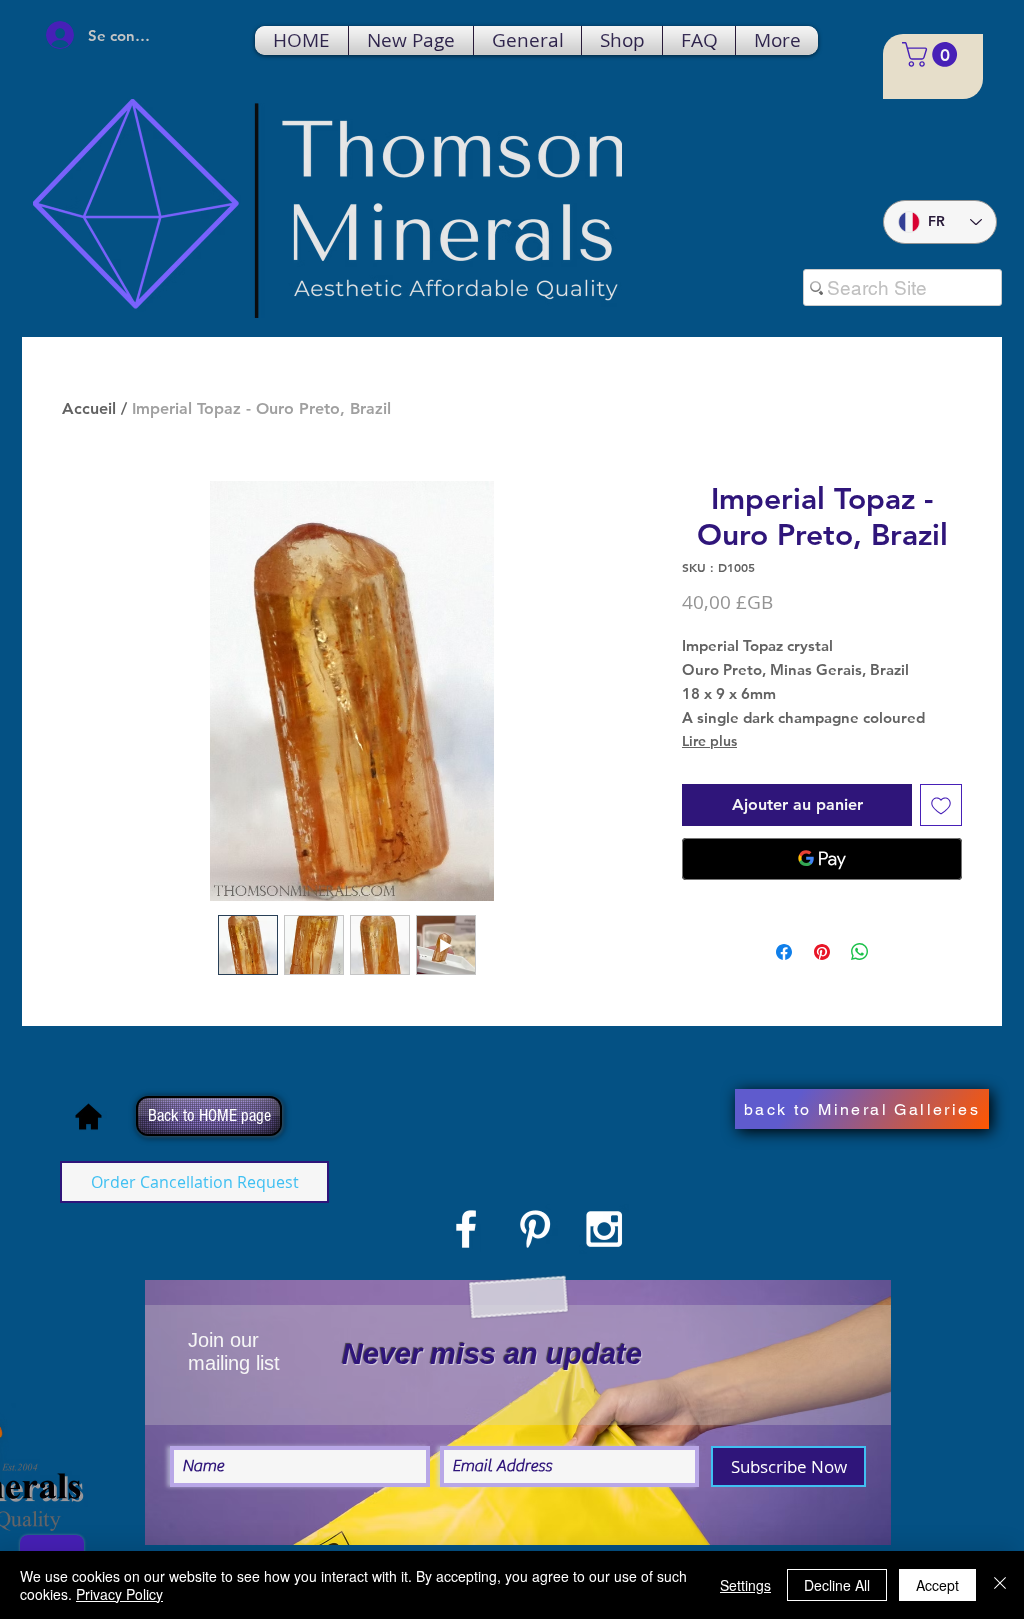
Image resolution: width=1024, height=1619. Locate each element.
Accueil (89, 408)
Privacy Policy (119, 1594)
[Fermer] (1000, 1585)
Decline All (837, 1585)
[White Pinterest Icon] (535, 1229)
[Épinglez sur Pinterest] (822, 952)
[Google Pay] (822, 859)
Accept (937, 1585)
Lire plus (709, 741)
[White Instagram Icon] (604, 1229)
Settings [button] (745, 1585)
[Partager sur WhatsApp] (860, 952)
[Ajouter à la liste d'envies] (941, 805)
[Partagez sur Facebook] (784, 952)
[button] (932, 54)
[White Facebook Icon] (466, 1229)
